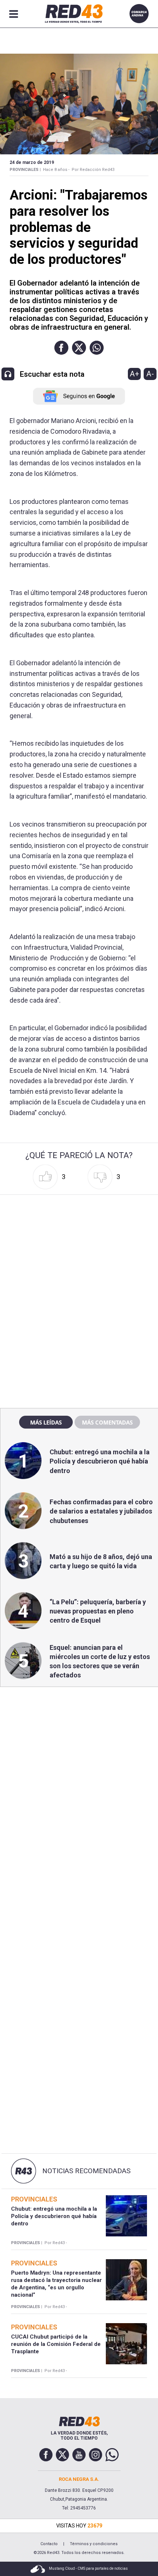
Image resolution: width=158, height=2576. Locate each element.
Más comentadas (107, 1422)
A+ (134, 374)
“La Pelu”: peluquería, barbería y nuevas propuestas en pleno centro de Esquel (98, 1611)
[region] (79, 1244)
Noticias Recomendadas (86, 2171)
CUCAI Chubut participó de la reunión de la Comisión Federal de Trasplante (56, 2344)
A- (150, 374)
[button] (61, 348)
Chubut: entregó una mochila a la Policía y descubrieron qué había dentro (100, 1461)
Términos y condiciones (94, 2544)
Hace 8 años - (56, 170)
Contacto (49, 2544)
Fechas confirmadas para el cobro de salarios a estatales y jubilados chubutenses (101, 1511)
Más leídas (46, 1422)
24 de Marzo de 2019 (32, 162)
